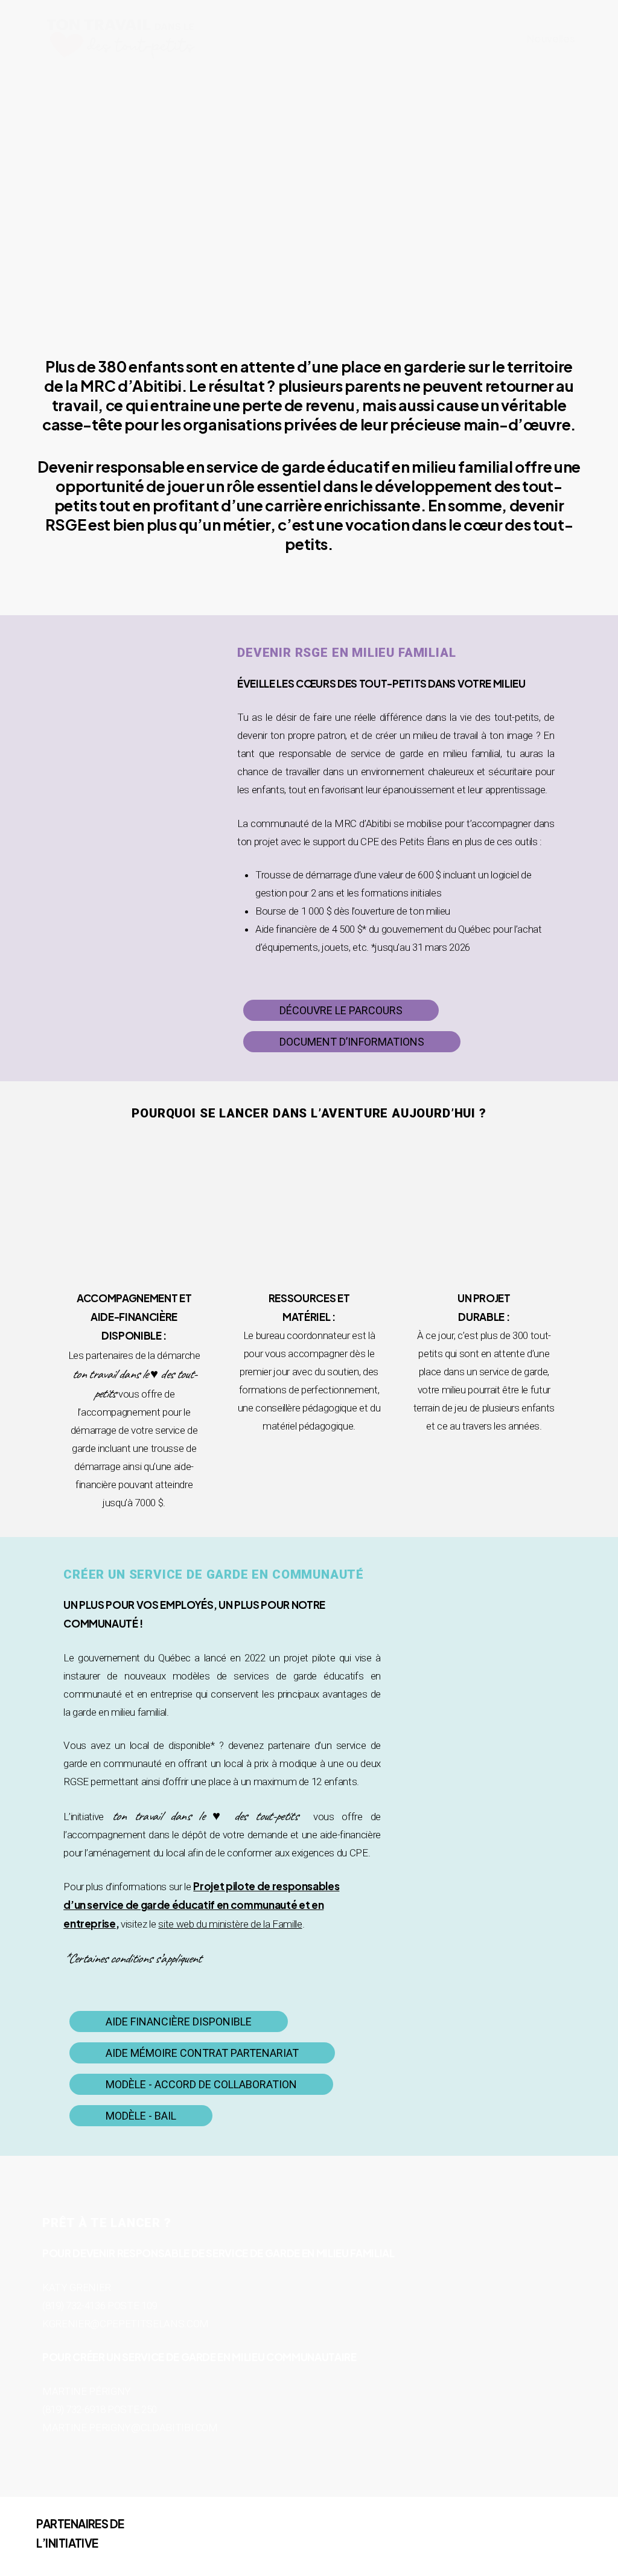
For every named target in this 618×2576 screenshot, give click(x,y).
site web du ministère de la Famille (230, 1924)
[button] (341, 1011)
